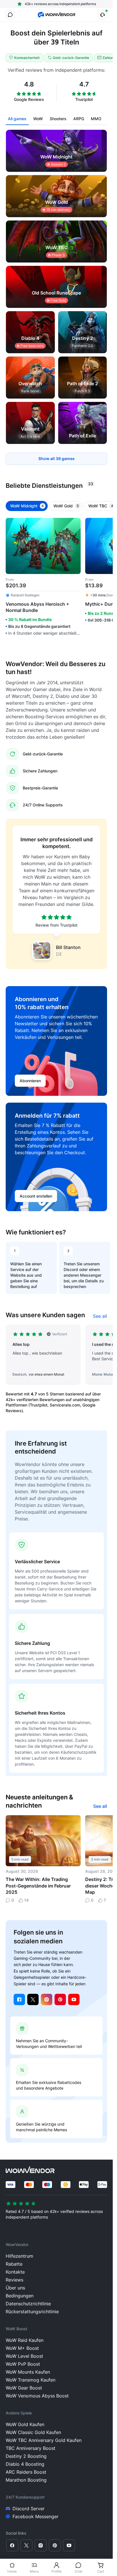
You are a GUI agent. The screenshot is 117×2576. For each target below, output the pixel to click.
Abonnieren (30, 1081)
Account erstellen (36, 1196)
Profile (57, 2571)
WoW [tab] (38, 119)
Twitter (33, 1999)
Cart (101, 2571)
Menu (34, 2571)
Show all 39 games (57, 458)
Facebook (19, 1999)
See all (100, 1316)
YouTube (74, 1999)
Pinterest (60, 1999)
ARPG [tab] (79, 119)
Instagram (47, 1999)
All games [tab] (17, 119)
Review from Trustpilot (57, 925)
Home (12, 2571)
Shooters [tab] (58, 119)
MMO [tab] (96, 119)
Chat (79, 2571)
